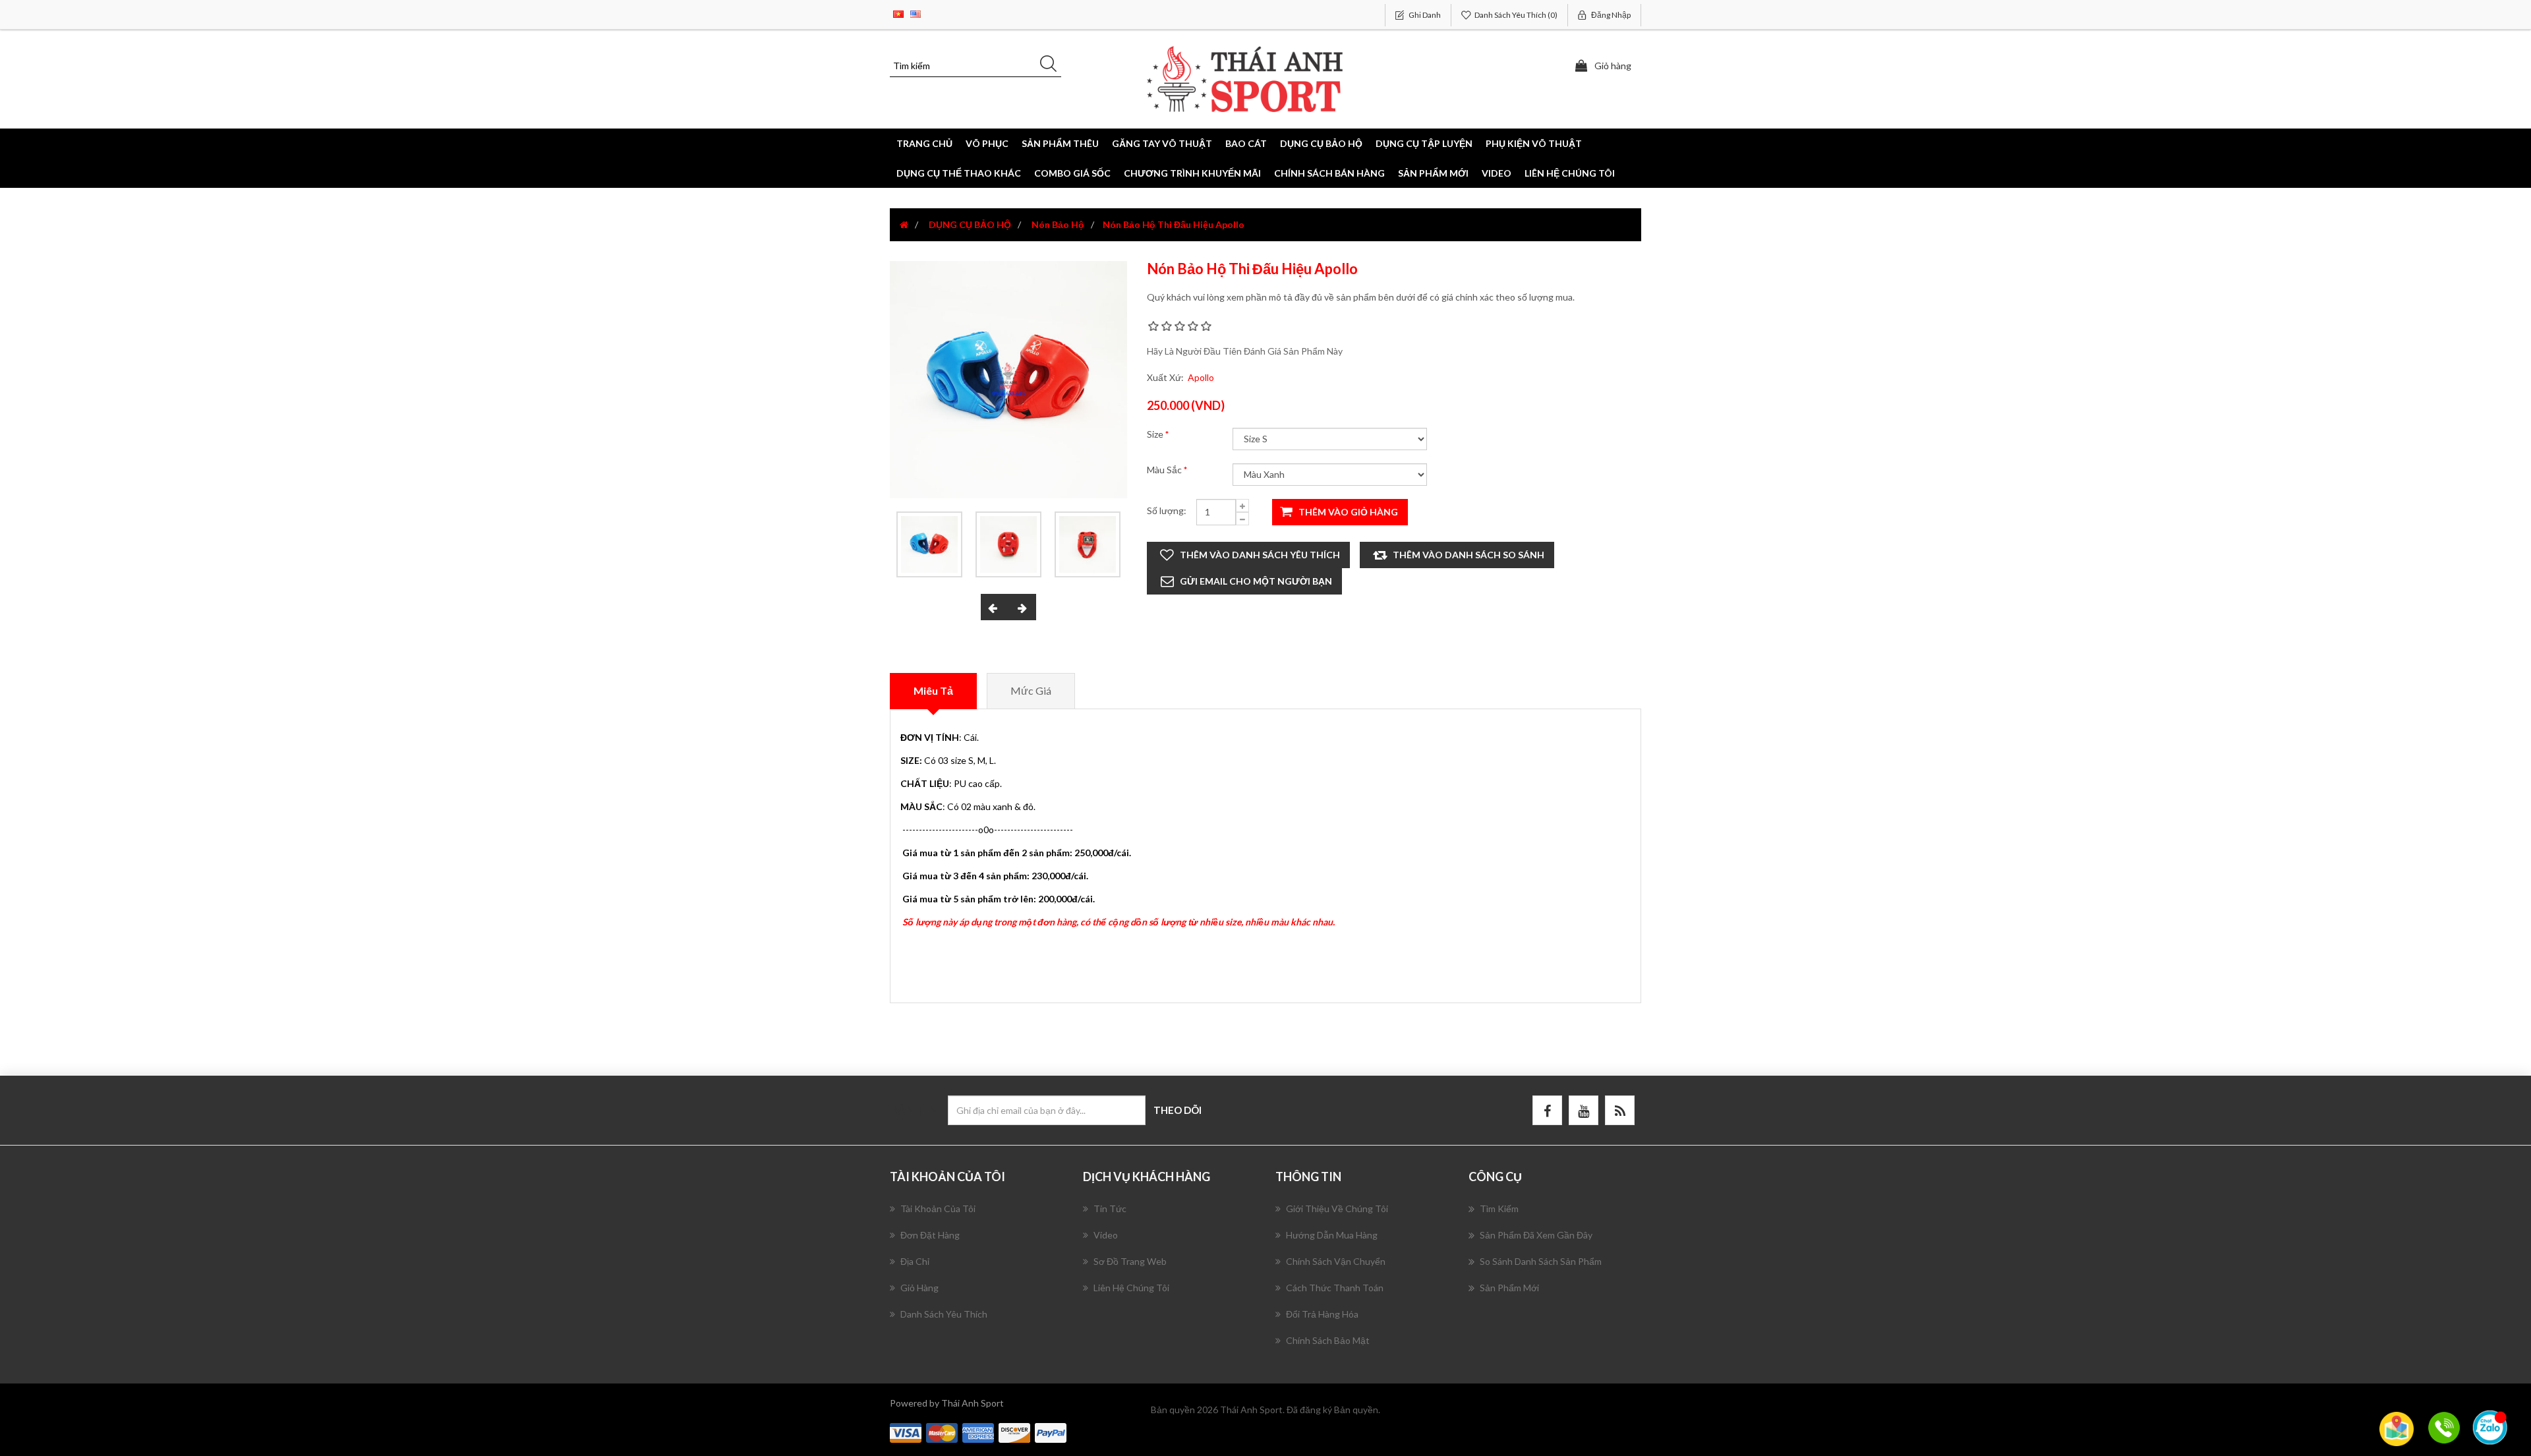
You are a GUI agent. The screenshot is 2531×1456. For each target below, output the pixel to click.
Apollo (1201, 377)
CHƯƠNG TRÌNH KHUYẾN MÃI (1192, 173)
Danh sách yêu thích (944, 1314)
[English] (916, 13)
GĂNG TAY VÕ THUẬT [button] (1162, 143)
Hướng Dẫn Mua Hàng (1332, 1235)
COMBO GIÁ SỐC (1072, 173)
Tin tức (1110, 1208)
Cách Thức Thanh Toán (1335, 1288)
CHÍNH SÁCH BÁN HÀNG (1329, 173)
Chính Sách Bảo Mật (1328, 1340)
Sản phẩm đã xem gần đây (1536, 1235)
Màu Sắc (1165, 470)
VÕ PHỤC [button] (987, 143)
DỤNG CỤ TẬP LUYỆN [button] (1424, 143)
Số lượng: (1167, 510)
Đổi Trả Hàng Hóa (1322, 1314)
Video (1497, 173)
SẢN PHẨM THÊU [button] (1060, 143)
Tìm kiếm (1499, 1208)
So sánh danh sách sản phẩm (1541, 1261)
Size (1156, 434)
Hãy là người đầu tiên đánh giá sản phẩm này (1245, 351)
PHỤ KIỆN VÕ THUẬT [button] (1534, 143)
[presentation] (995, 607)
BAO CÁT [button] (1246, 143)
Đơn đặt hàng (930, 1235)
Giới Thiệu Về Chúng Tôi (1337, 1208)
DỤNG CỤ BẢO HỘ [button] (1321, 143)
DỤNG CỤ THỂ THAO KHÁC (959, 173)
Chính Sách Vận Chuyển (1336, 1261)
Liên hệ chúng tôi (1570, 173)
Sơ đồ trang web (1130, 1261)
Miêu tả (933, 690)
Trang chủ (924, 143)
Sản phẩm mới (1433, 173)
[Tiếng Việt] (898, 13)
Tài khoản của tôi (938, 1208)
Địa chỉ (915, 1261)
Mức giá (1031, 690)
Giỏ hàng (919, 1288)
